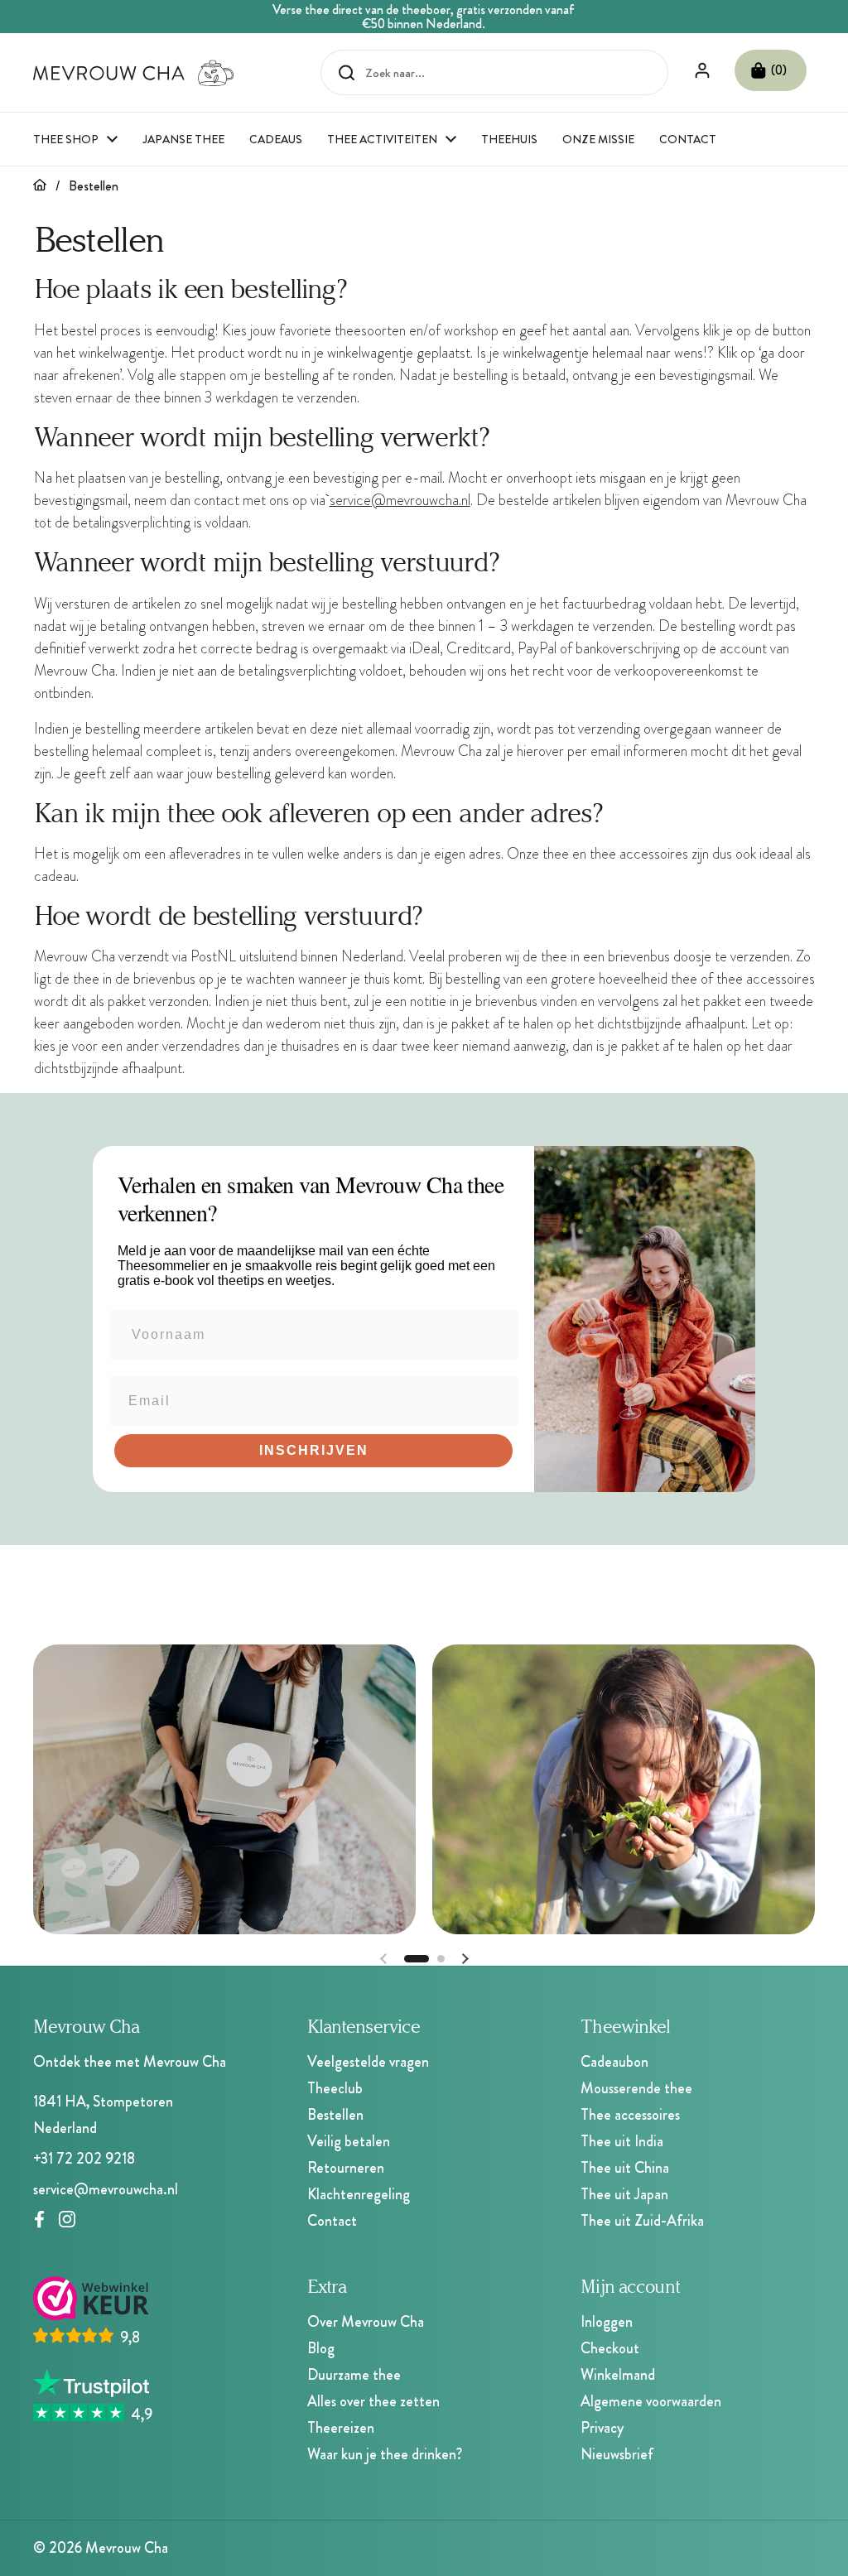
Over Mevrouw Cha (366, 2322)
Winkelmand (618, 2375)
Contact (332, 2221)
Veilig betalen (349, 2141)
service (350, 500)
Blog (321, 2348)
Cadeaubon (614, 2062)
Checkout (610, 2348)
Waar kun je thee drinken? (385, 2454)
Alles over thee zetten (373, 2401)
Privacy (602, 2428)
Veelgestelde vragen (368, 2062)
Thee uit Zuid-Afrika (642, 2221)
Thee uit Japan (624, 2194)
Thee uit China (625, 2168)
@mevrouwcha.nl (421, 500)
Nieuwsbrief (617, 2454)
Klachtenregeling (359, 2194)
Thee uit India (622, 2141)
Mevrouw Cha (127, 2548)
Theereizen (341, 2428)
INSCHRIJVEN (314, 1450)
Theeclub (335, 2088)
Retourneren (346, 2168)
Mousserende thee (636, 2088)
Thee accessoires (630, 2115)
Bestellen (335, 2115)
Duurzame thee (354, 2375)
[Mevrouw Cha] (134, 73)
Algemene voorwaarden (651, 2401)
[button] (771, 70)
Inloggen (607, 2322)
